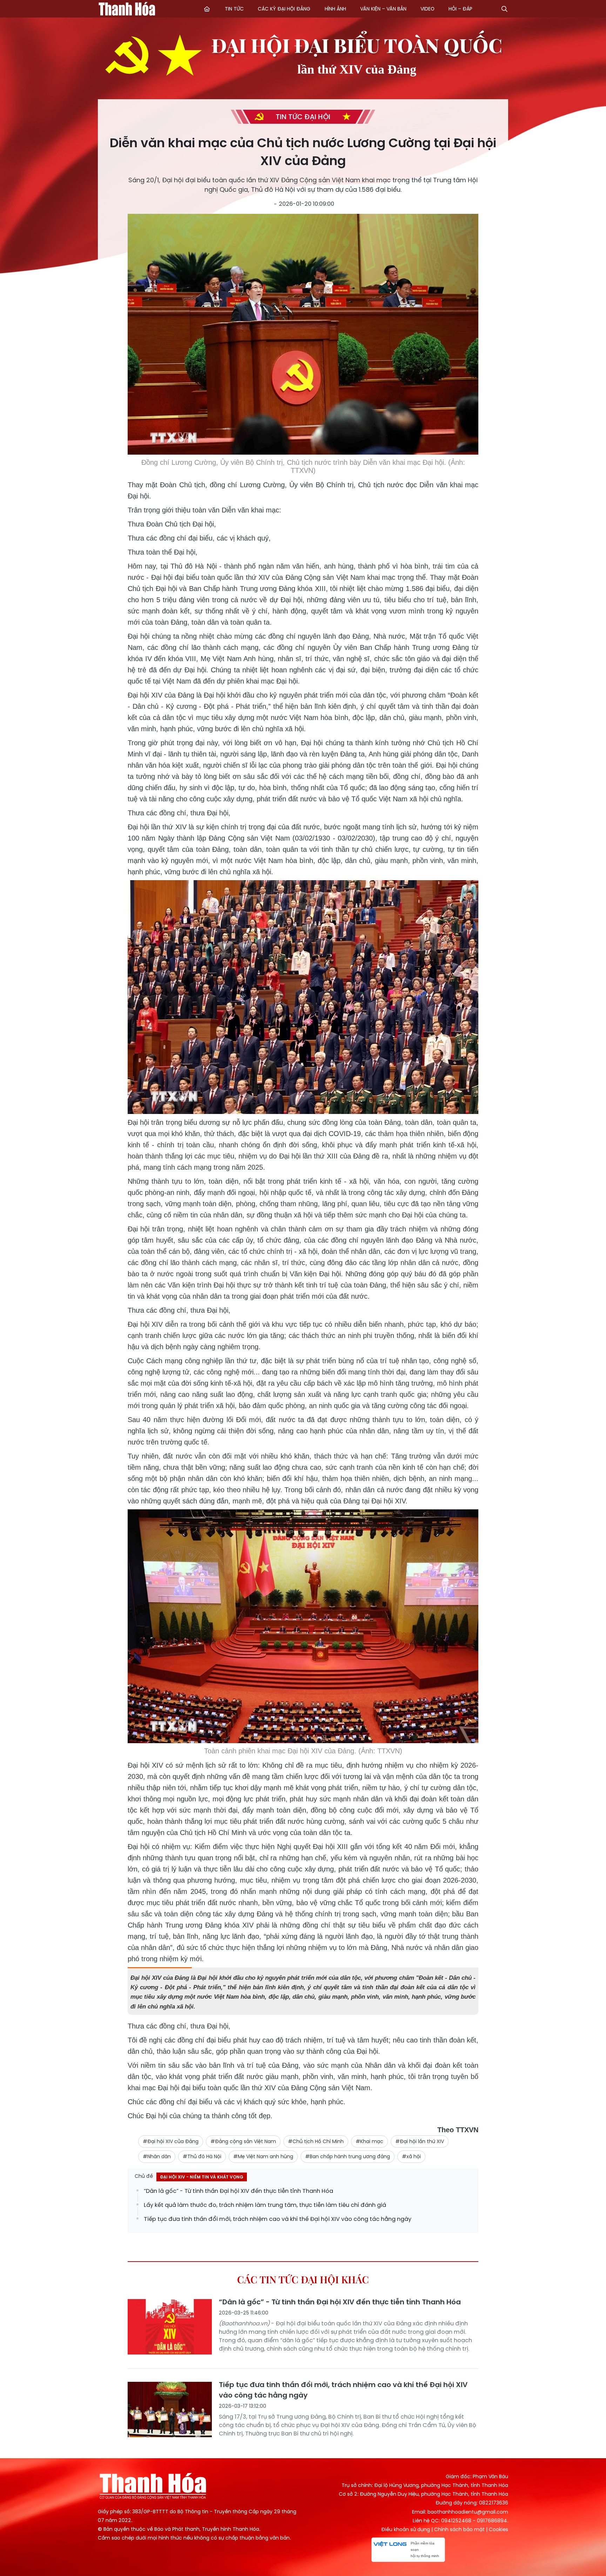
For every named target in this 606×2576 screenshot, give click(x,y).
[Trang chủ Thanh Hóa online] (207, 9)
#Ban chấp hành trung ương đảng (348, 2156)
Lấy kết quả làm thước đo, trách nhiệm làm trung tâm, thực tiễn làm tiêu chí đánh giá (265, 2205)
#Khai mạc (369, 2141)
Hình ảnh (335, 9)
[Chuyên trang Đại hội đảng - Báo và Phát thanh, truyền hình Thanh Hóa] (136, 10)
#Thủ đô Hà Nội (202, 2156)
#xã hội (411, 2156)
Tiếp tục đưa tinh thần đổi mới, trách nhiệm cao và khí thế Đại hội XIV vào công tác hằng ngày (278, 2219)
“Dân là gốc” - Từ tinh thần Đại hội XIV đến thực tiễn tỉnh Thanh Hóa (238, 2191)
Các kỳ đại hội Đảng (284, 9)
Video (427, 9)
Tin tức (234, 9)
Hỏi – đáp (460, 9)
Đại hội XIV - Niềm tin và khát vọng (202, 2177)
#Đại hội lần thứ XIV (420, 2141)
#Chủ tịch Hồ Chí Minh (316, 2141)
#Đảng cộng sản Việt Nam (243, 2141)
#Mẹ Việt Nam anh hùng (263, 2156)
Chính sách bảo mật (459, 2529)
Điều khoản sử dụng (406, 2529)
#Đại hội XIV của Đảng (171, 2141)
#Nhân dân (157, 2156)
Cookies (499, 2529)
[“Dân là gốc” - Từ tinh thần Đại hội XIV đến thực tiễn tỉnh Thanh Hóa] (170, 2326)
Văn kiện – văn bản (383, 9)
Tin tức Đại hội (303, 117)
